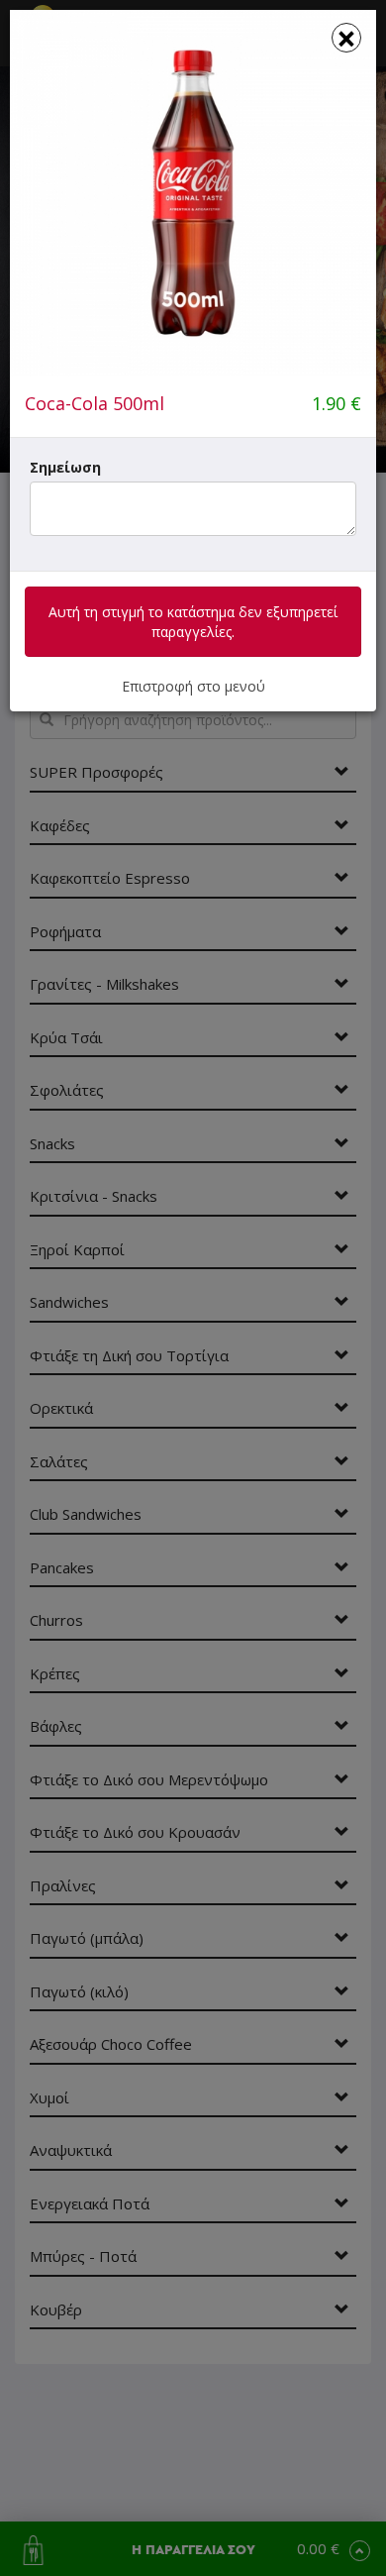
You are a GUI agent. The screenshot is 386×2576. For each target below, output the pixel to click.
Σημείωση (65, 467)
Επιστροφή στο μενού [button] (193, 686)
